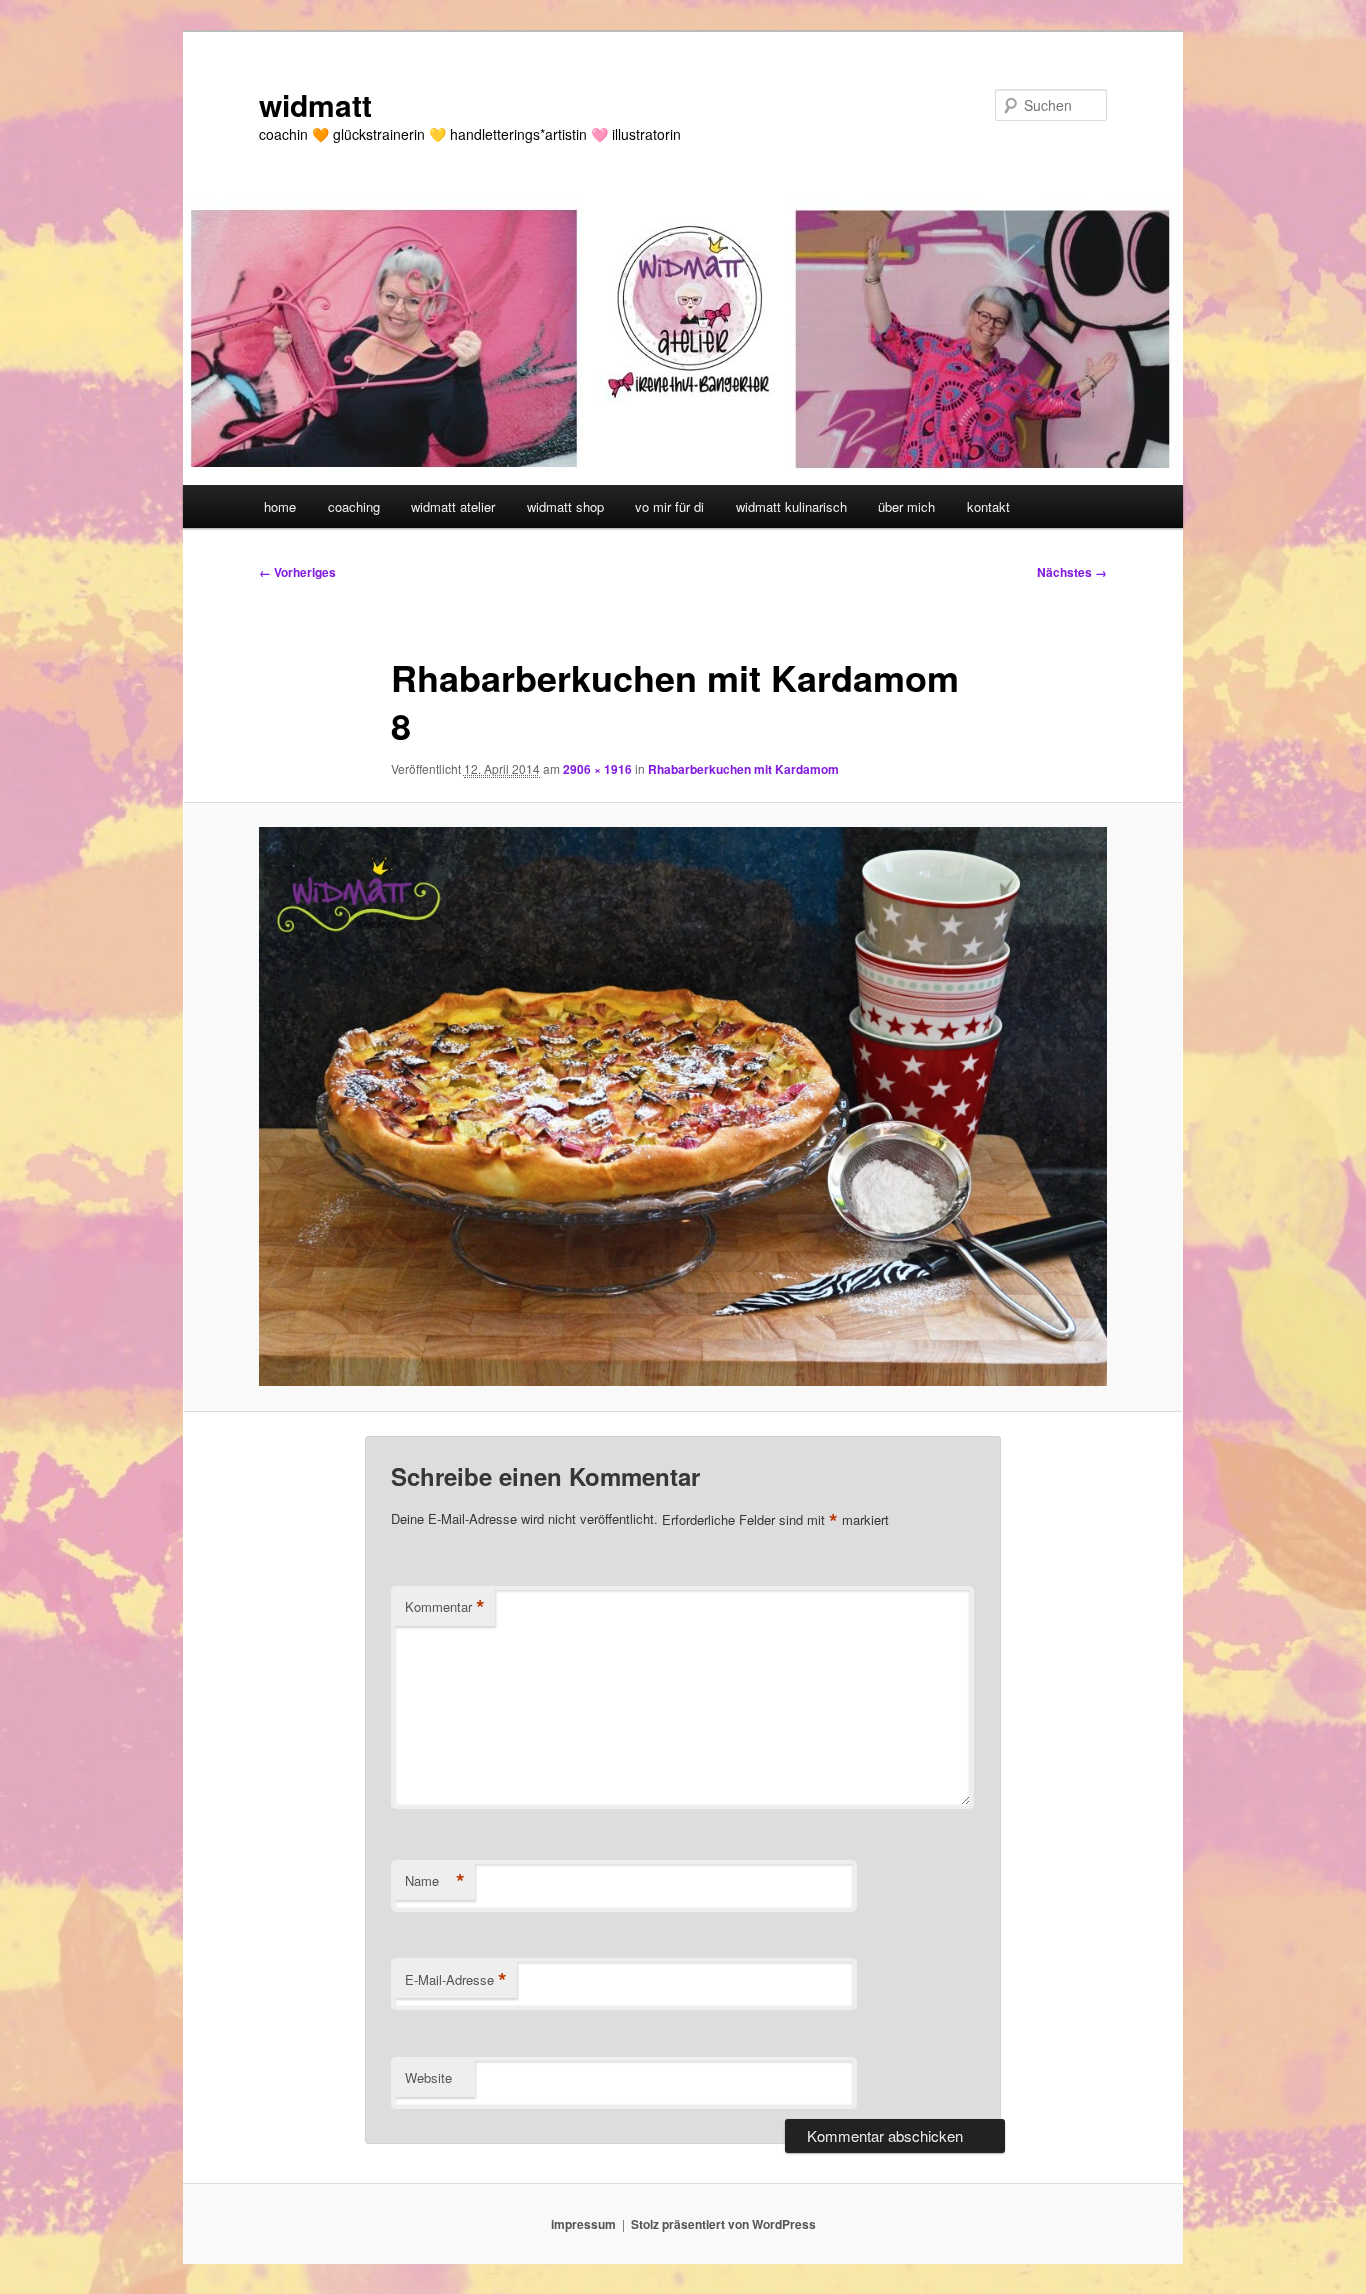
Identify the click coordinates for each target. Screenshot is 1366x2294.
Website (428, 2077)
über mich (906, 506)
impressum (583, 2224)
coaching (354, 506)
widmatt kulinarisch (791, 506)
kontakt (988, 506)
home (280, 506)
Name (435, 1881)
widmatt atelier (453, 506)
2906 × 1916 (597, 769)
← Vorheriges (297, 572)
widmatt (315, 104)
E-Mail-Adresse (456, 1980)
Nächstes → (1072, 572)
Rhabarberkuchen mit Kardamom (743, 769)
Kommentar (445, 1607)
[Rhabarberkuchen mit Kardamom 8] (683, 1106)
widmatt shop (565, 506)
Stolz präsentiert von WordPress (723, 2224)
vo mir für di (669, 506)
